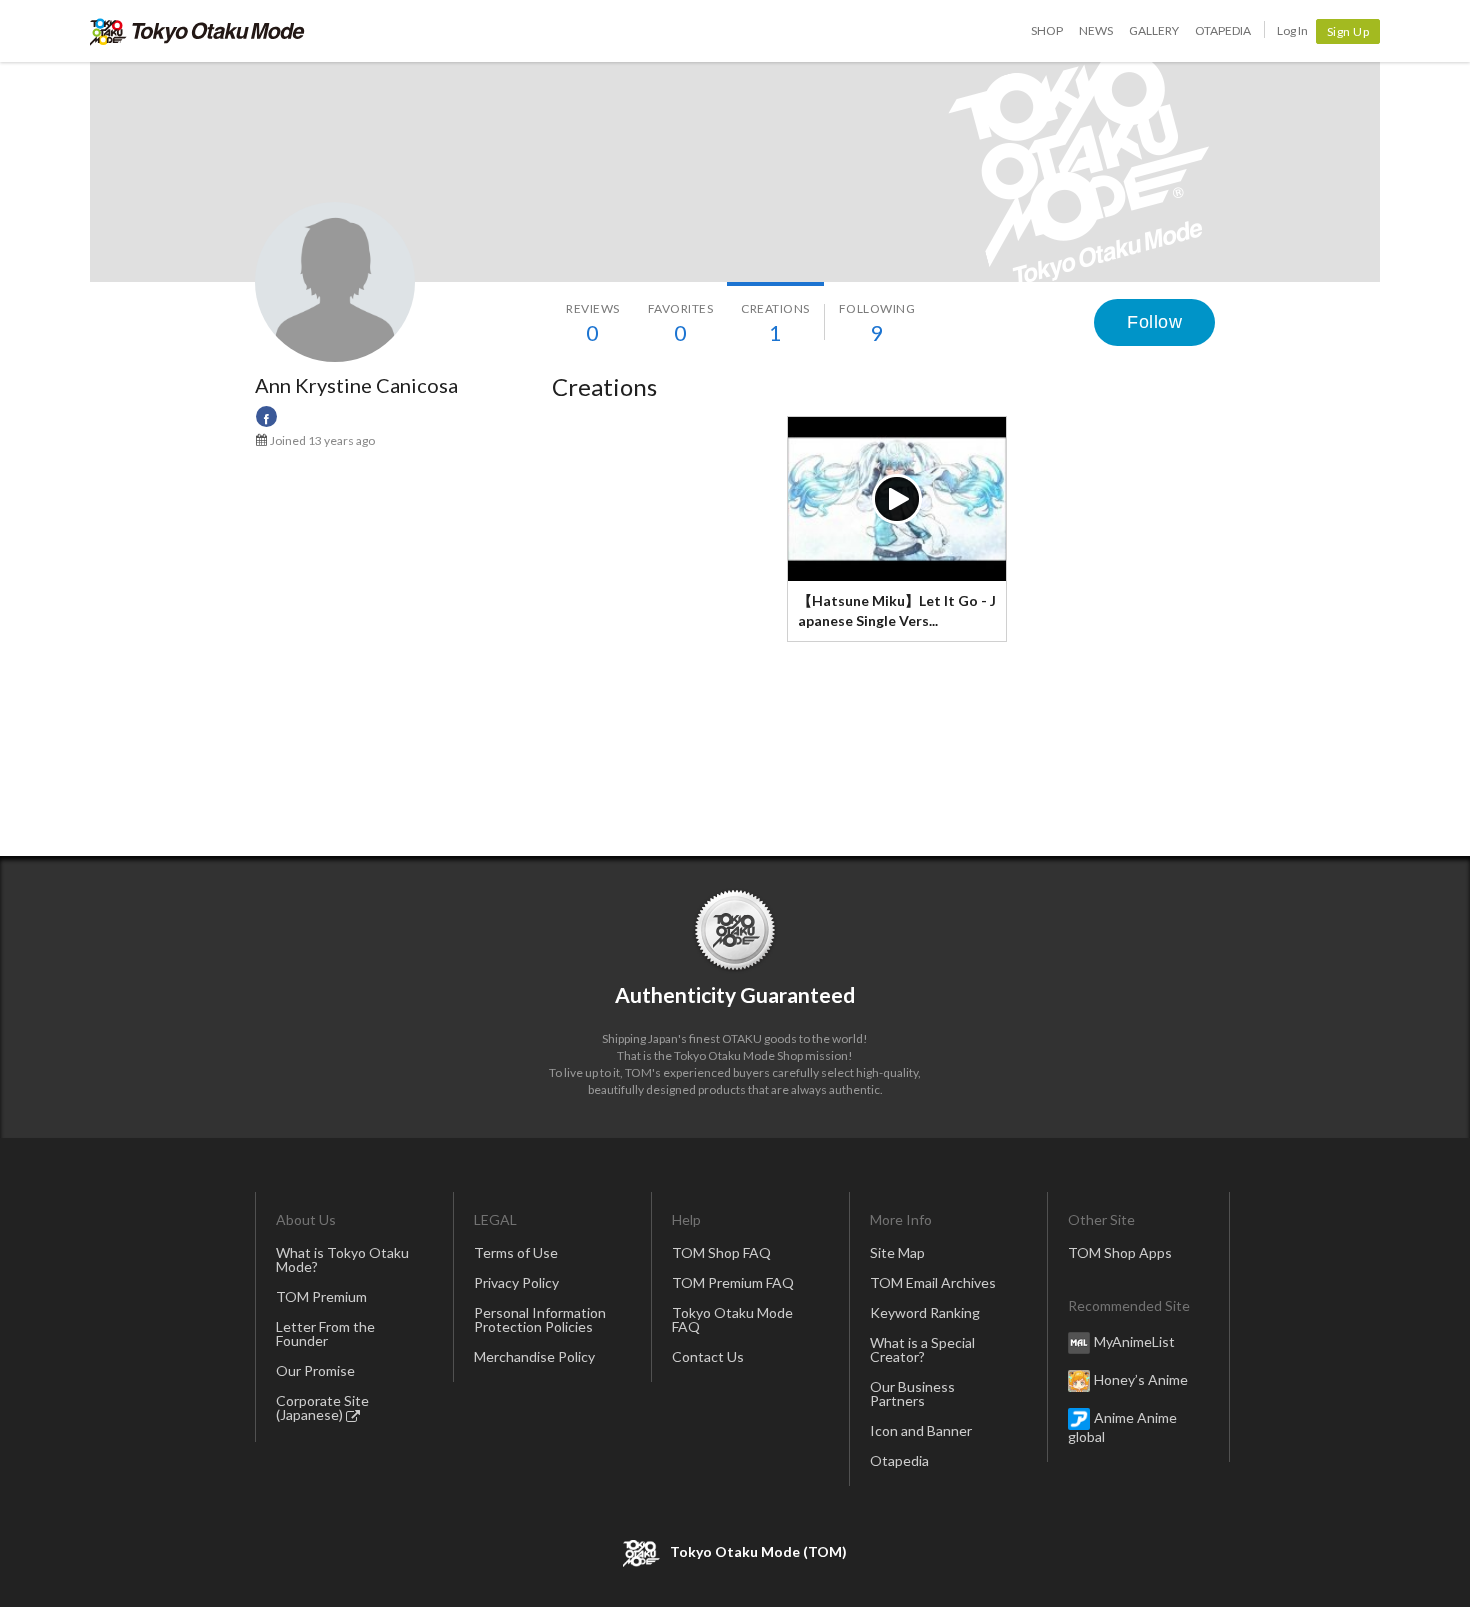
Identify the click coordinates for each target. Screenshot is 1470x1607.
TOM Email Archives (933, 1282)
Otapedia (1223, 30)
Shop (1047, 30)
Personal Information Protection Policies (540, 1319)
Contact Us (708, 1356)
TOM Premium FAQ (733, 1282)
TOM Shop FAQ (721, 1252)
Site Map (897, 1252)
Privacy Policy (516, 1282)
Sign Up (1348, 31)
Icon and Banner (921, 1430)
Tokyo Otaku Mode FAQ (732, 1319)
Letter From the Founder (325, 1333)
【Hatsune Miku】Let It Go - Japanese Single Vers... (897, 610)
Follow (1154, 322)
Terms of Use (516, 1252)
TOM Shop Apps (1120, 1252)
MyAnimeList (1134, 1341)
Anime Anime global (1122, 1427)
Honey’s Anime (1141, 1379)
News (1096, 30)
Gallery (1154, 30)
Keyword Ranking (925, 1312)
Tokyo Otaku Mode (197, 31)
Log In (1292, 30)
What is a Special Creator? (922, 1349)
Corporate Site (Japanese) (322, 1407)
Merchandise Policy (534, 1356)
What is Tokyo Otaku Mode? (342, 1259)
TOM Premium (321, 1296)
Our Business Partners (912, 1393)
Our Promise (315, 1370)
